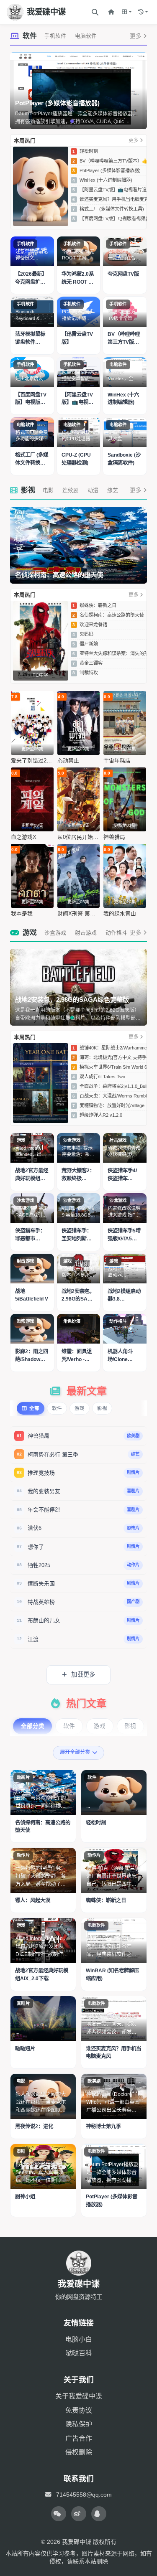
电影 (48, 490)
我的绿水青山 (120, 913)
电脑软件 (86, 36)
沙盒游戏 (55, 933)
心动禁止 (68, 761)
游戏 (30, 933)
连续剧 (71, 490)
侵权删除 (79, 2452)
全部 (34, 1408)
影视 (28, 490)
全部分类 (33, 1726)
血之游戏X (24, 837)
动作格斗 (116, 933)
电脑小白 (79, 2339)
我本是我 (22, 913)
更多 (136, 36)
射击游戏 (86, 933)
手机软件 (55, 36)
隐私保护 (79, 2424)
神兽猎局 (114, 837)
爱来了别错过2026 (32, 761)
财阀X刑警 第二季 (79, 913)
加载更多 (82, 1674)
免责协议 (79, 2410)
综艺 (113, 490)
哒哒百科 (79, 2353)
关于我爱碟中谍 (79, 2396)
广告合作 (79, 2438)
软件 (30, 36)
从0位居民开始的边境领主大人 (79, 837)
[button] (127, 12)
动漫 (93, 490)
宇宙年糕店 (117, 761)
